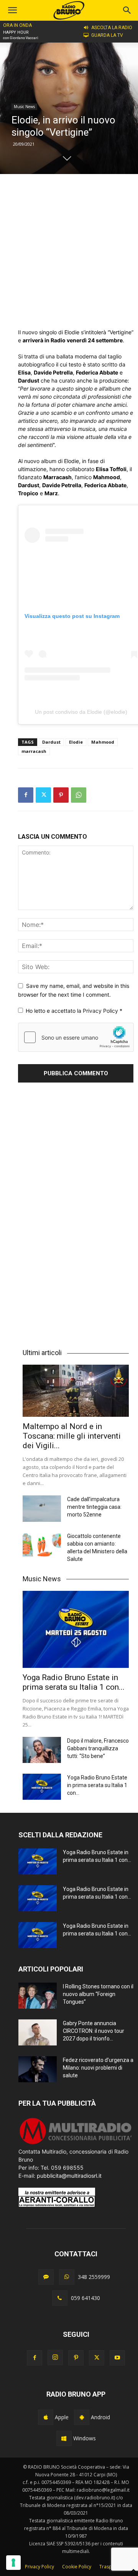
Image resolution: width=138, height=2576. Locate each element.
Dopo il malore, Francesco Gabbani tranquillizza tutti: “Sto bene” (98, 1748)
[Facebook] (26, 795)
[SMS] (46, 2277)
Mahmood (103, 742)
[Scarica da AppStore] (46, 2417)
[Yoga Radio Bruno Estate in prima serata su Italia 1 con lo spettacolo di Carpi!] (76, 1629)
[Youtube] (117, 2358)
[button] (127, 10)
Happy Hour (16, 32)
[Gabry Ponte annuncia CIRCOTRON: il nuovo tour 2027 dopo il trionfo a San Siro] (38, 2033)
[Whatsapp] (67, 2277)
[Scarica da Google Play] (82, 2417)
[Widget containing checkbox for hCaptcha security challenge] (76, 1037)
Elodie (76, 742)
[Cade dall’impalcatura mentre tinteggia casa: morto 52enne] (42, 1509)
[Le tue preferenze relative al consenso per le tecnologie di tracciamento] (13, 2563)
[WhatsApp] (79, 795)
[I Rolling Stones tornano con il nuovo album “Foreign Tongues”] (38, 1996)
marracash (34, 751)
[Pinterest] (61, 795)
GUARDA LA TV (107, 35)
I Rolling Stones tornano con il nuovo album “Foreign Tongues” (98, 1994)
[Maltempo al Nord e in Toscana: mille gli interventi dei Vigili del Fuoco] (76, 1391)
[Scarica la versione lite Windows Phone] (64, 2438)
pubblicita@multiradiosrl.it (69, 2176)
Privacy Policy (101, 1011)
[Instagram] (55, 2357)
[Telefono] (60, 2298)
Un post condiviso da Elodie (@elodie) (81, 712)
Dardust (51, 742)
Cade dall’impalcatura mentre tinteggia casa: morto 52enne (94, 1507)
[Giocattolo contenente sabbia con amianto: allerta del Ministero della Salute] (42, 1545)
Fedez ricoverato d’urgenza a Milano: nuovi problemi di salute (98, 2068)
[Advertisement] (69, 251)
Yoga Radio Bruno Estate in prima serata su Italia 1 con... (74, 1682)
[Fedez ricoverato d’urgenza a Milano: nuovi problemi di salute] (38, 2069)
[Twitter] (43, 795)
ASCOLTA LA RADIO (112, 28)
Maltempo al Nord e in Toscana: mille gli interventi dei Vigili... (72, 1436)
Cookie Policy (77, 2567)
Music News (24, 107)
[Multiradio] (76, 2143)
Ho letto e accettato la (74, 1011)
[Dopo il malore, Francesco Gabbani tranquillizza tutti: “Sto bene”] (42, 1750)
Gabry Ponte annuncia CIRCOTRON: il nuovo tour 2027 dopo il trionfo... (94, 2031)
